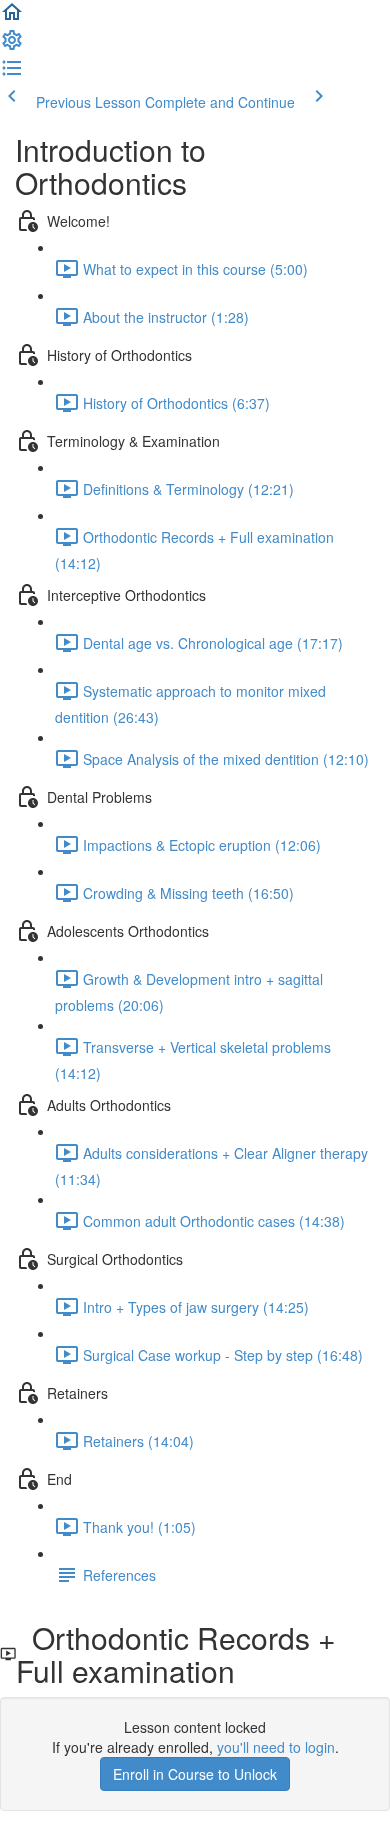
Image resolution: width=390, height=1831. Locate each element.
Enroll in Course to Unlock (195, 1774)
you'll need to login (276, 1747)
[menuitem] (12, 46)
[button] (12, 18)
